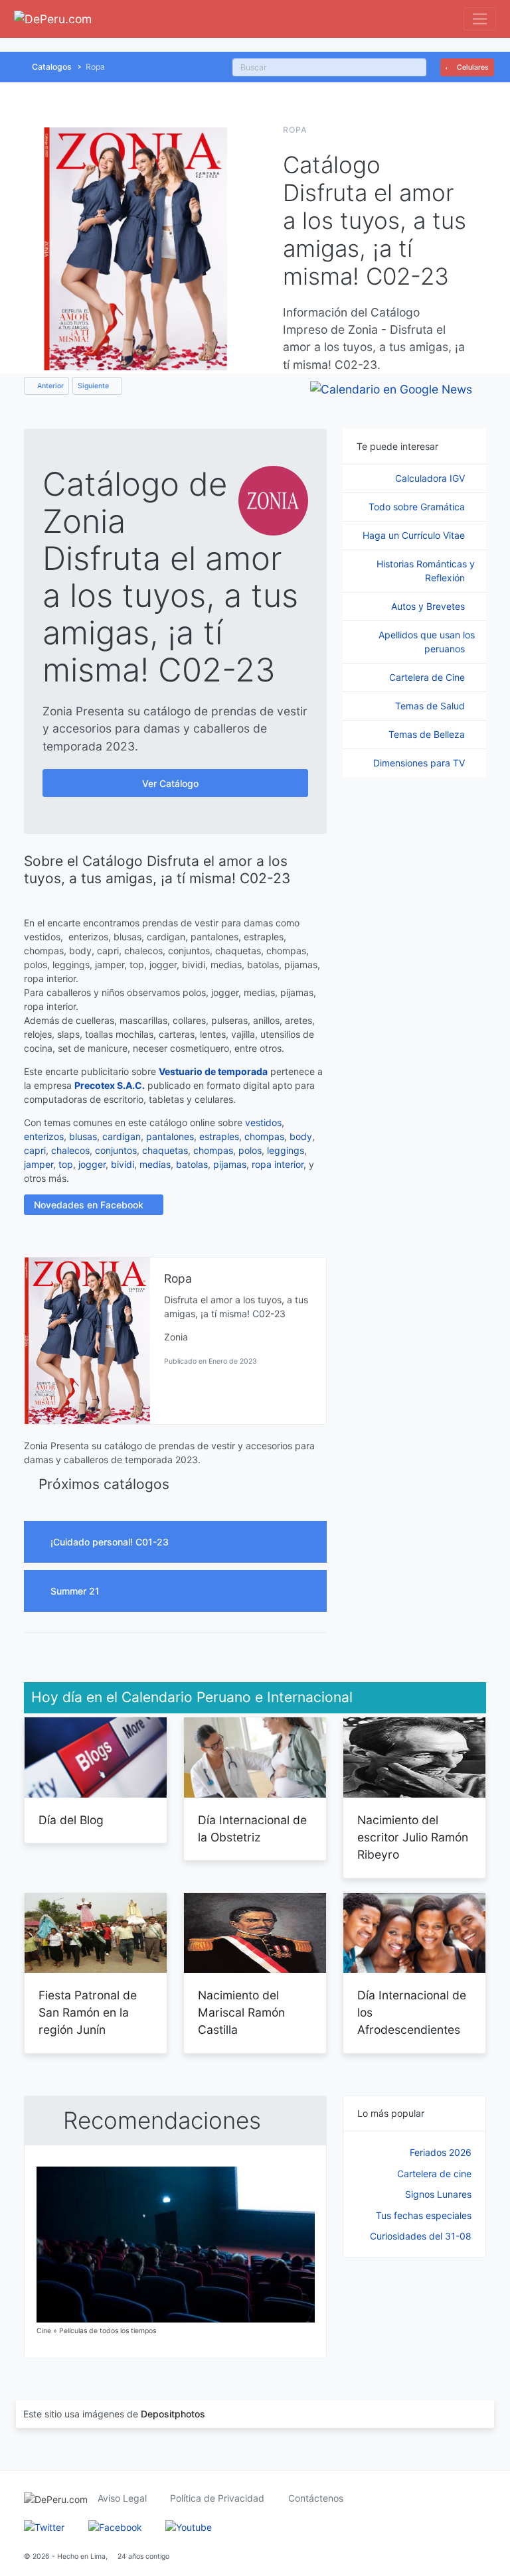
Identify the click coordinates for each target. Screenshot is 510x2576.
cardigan (122, 1136)
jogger (92, 1164)
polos (250, 1150)
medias (155, 1164)
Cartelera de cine (434, 2174)
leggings (286, 1150)
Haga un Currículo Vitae (415, 535)
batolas (192, 1164)
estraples (219, 1136)
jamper (39, 1164)
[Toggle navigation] (480, 19)
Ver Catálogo (172, 783)
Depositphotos (173, 2414)
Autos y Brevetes (429, 606)
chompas (264, 1136)
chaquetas (165, 1150)
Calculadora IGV (431, 478)
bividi (123, 1164)
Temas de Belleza (428, 734)
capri (35, 1150)
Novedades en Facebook (90, 1205)
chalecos (70, 1150)
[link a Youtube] (189, 2526)
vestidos (263, 1122)
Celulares (472, 67)
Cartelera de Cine (428, 677)
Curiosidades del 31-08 (421, 2236)
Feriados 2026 (441, 2152)
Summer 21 (76, 1591)
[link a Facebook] (115, 2526)
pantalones (170, 1136)
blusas (83, 1136)
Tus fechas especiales (424, 2215)
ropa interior (278, 1164)
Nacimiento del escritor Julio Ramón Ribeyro (413, 1837)
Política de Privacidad (217, 2498)
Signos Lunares (438, 2194)
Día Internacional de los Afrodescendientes (412, 2013)
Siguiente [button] (94, 386)
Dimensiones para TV (420, 763)
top (66, 1164)
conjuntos (116, 1150)
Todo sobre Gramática (418, 507)
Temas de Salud (431, 706)
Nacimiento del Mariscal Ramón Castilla (241, 2013)
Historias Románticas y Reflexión (426, 571)
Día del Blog (71, 1820)
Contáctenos (316, 2498)
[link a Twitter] (44, 2526)
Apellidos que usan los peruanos (427, 642)
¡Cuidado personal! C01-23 (111, 1542)
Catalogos (52, 67)
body (301, 1136)
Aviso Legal (122, 2498)
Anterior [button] (49, 386)
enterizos (44, 1136)
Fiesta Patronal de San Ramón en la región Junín (88, 2013)
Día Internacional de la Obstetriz (252, 1828)
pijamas (230, 1164)
